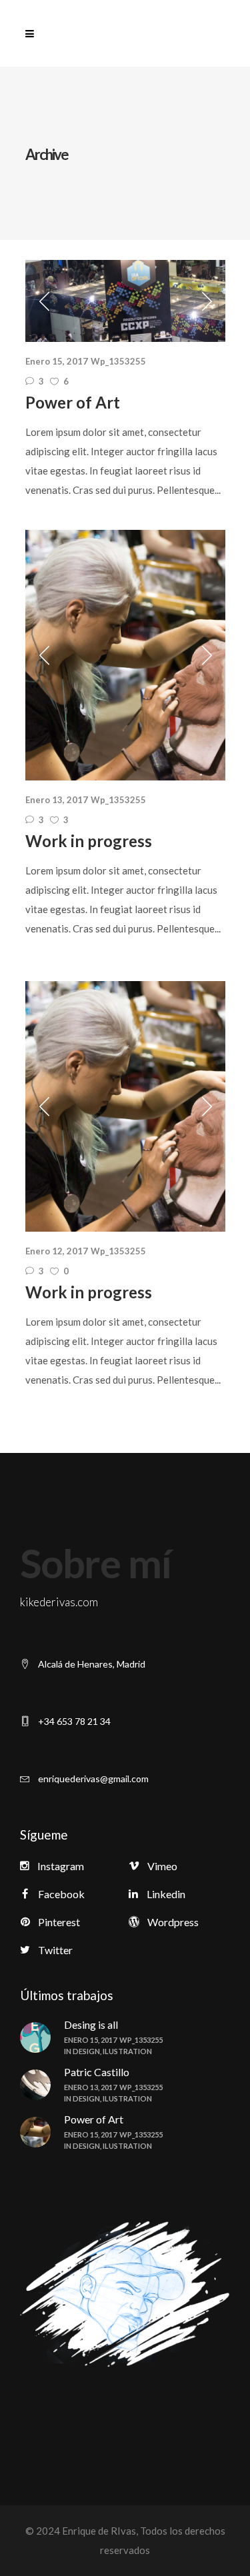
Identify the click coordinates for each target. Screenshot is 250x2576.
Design (86, 2051)
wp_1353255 (118, 361)
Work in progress (89, 841)
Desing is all (91, 2024)
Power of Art (73, 402)
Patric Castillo (97, 2072)
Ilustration (127, 2051)
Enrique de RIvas (98, 2531)
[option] (125, 301)
